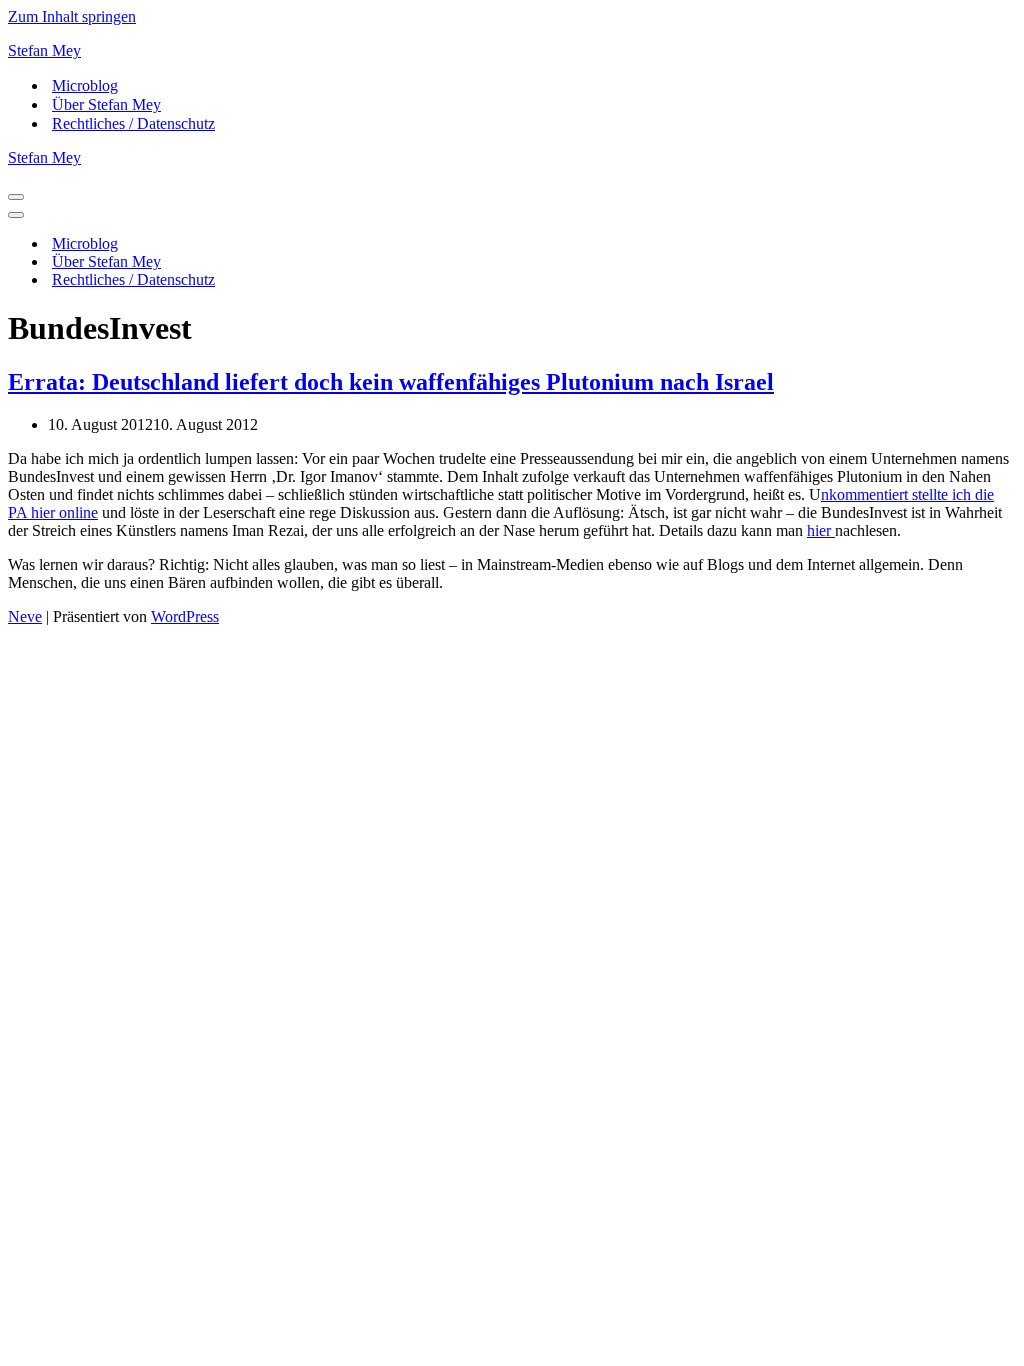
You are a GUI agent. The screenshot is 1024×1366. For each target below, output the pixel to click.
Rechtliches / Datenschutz (133, 123)
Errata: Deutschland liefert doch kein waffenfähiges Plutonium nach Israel (391, 382)
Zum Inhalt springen (72, 16)
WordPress (185, 616)
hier (821, 530)
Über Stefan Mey (106, 104)
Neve (25, 616)
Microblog (85, 85)
